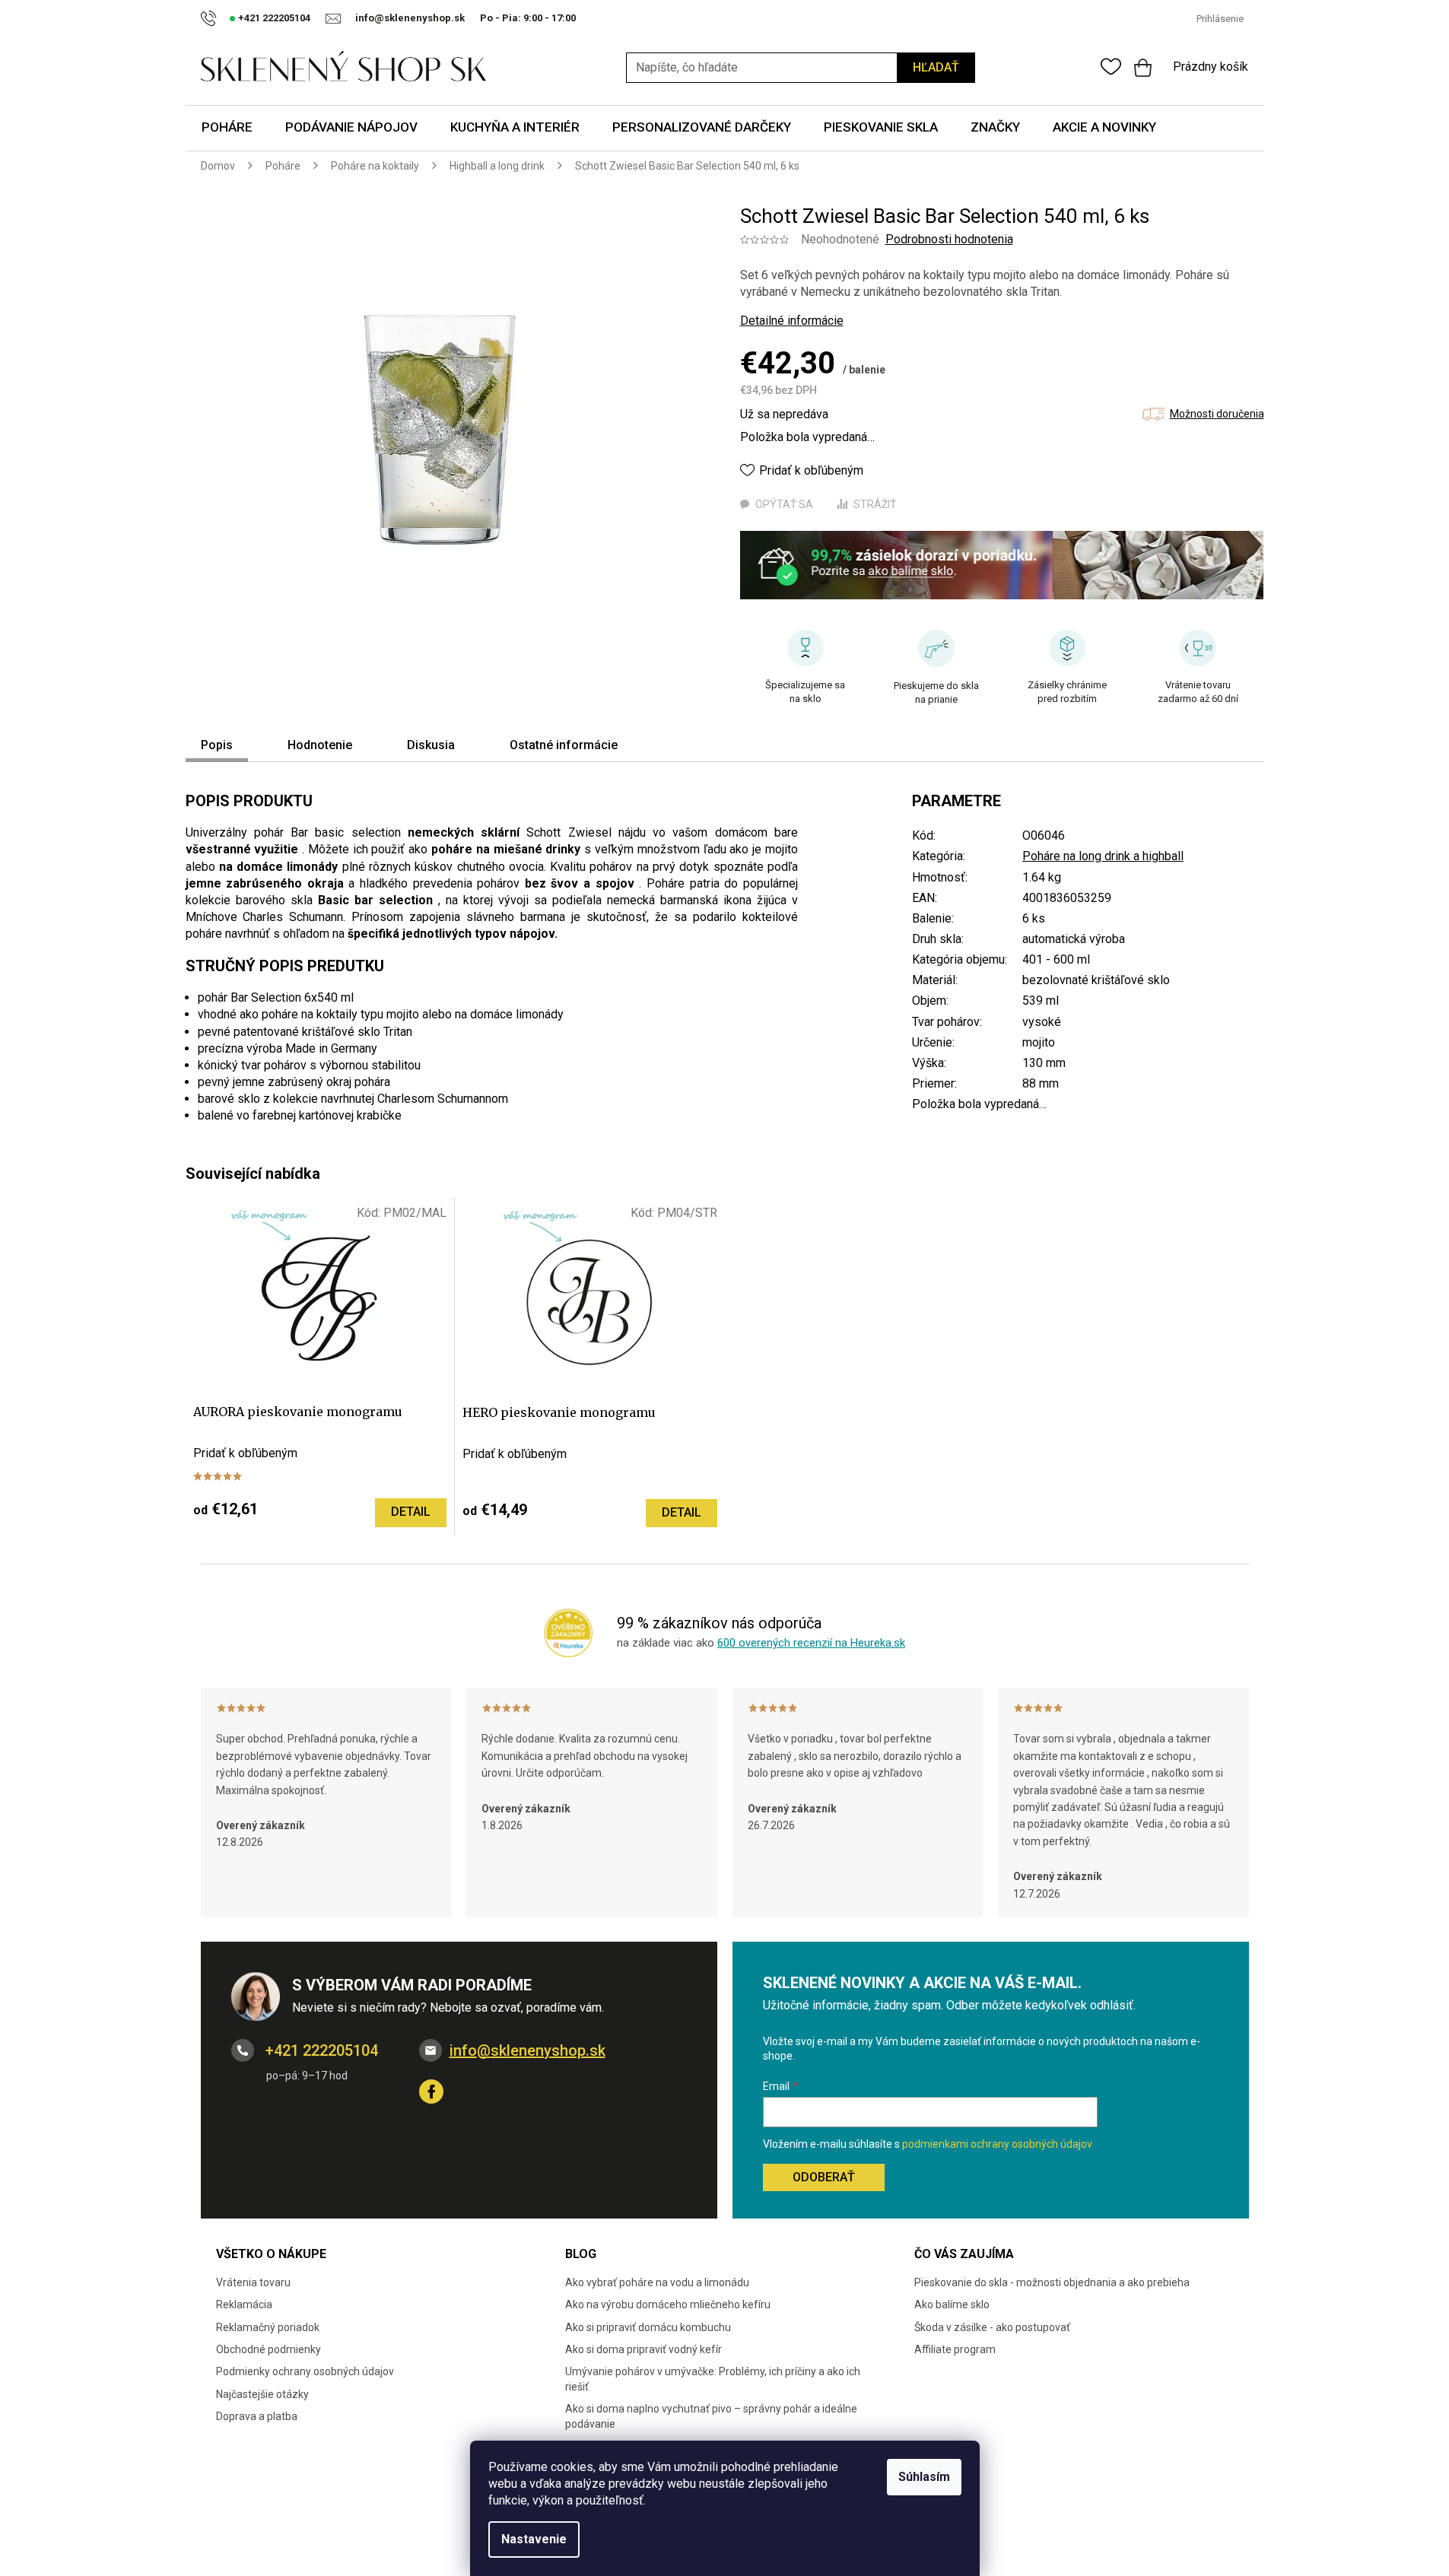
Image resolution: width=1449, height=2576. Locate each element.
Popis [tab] (217, 745)
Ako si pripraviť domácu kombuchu (648, 2327)
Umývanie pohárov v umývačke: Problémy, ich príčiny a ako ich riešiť (713, 2379)
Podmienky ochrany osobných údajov (305, 2371)
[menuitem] (227, 128)
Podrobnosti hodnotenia (949, 239)
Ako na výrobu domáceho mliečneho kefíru (668, 2304)
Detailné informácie (792, 321)
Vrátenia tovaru (253, 2282)
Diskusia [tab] (431, 745)
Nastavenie (534, 2539)
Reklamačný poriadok (268, 2327)
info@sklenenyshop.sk (527, 2050)
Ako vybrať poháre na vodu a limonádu (657, 2282)
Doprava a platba (257, 2416)
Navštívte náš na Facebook (431, 2092)
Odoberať (824, 2177)
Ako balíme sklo (952, 2304)
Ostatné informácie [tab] (564, 745)
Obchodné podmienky (269, 2349)
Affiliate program (955, 2349)
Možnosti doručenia (1217, 414)
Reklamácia (244, 2304)
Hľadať (936, 67)
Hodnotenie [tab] (320, 745)
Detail (411, 1512)
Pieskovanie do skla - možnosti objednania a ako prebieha (1052, 2282)
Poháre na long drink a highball (1103, 856)
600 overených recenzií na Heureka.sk (811, 1643)
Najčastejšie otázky (262, 2394)
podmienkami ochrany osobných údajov (997, 2144)
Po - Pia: (502, 18)
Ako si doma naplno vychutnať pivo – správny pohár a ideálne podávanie (711, 2416)
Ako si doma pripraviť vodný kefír (643, 2349)
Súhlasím (924, 2477)
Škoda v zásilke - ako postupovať (992, 2327)
